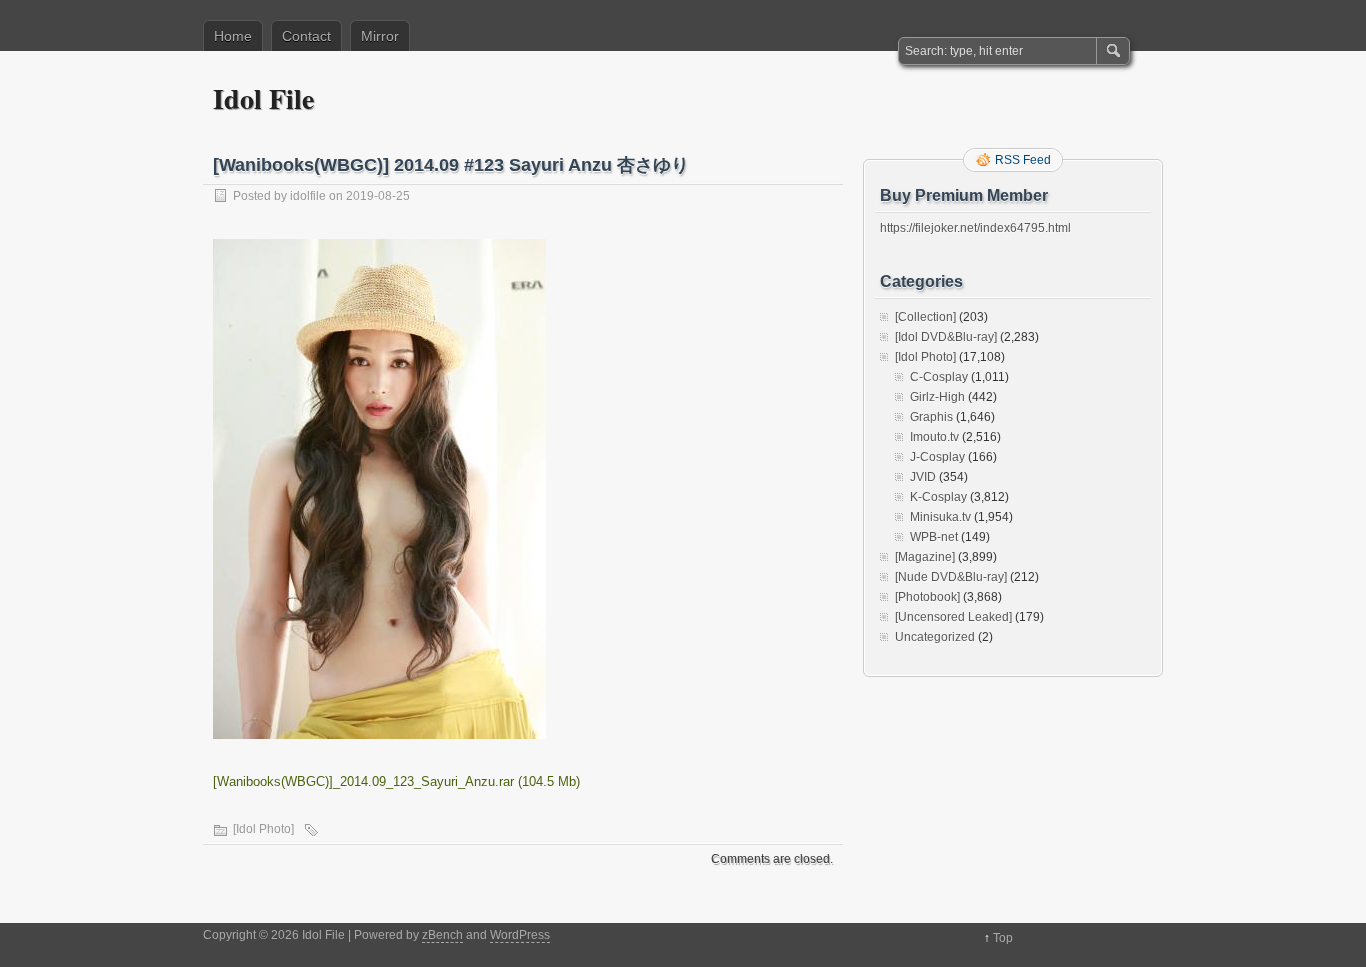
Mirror (380, 36)
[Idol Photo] (263, 829)
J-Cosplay (937, 457)
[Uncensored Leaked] (953, 617)
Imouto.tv (934, 437)
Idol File (263, 98)
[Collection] (925, 317)
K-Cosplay (938, 497)
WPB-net (934, 537)
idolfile (308, 196)
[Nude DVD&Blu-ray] (951, 577)
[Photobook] (927, 597)
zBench (442, 935)
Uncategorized (935, 637)
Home (233, 36)
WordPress (520, 935)
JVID (923, 477)
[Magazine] (925, 557)
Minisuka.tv (940, 517)
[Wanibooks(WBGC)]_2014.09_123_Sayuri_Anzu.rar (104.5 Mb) (396, 781)
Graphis (931, 417)
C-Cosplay (939, 377)
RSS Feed (1023, 160)
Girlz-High (937, 397)
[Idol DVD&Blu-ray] (946, 337)
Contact (306, 36)
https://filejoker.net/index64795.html (975, 228)
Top (1003, 938)
